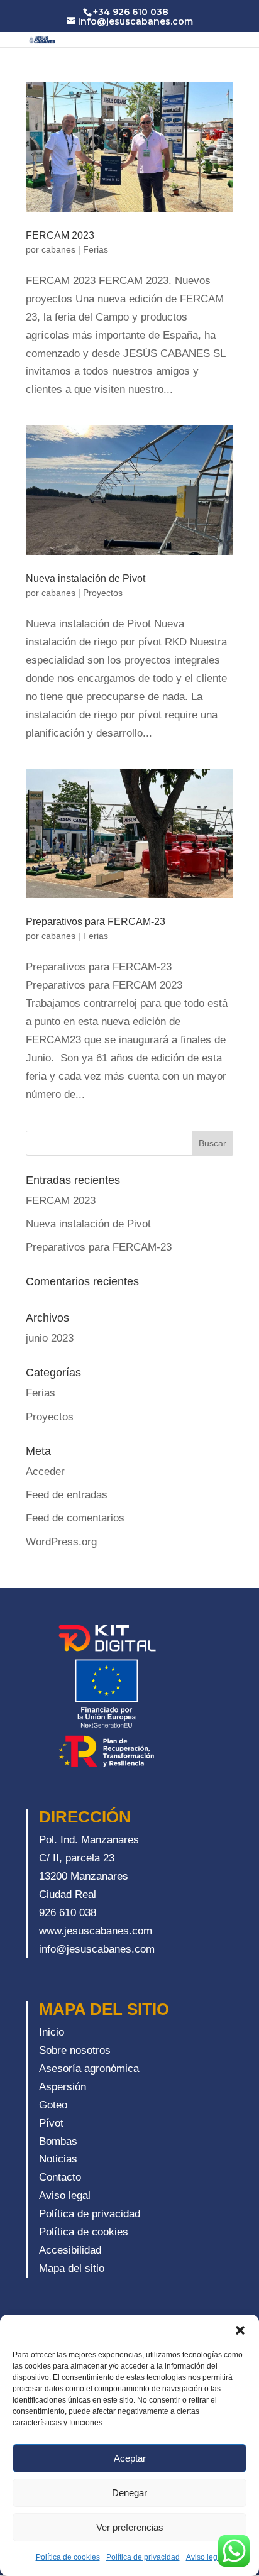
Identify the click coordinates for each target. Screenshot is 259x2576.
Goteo (53, 2105)
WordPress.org (61, 1542)
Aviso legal (205, 2557)
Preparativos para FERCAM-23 (96, 922)
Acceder (45, 1472)
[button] (240, 2330)
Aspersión (63, 2087)
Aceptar (130, 2458)
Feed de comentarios (75, 1518)
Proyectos (103, 593)
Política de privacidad (143, 2557)
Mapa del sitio (72, 2268)
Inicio (52, 2032)
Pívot (51, 2123)
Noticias (58, 2159)
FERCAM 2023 (60, 235)
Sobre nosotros (75, 2050)
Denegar (129, 2493)
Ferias (96, 249)
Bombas (58, 2141)
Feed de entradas (67, 1495)
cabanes (58, 249)
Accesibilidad (70, 2250)
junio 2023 (50, 1338)
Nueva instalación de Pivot (85, 578)
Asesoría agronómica (89, 2069)
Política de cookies (68, 2557)
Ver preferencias (130, 2527)
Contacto (60, 2177)
